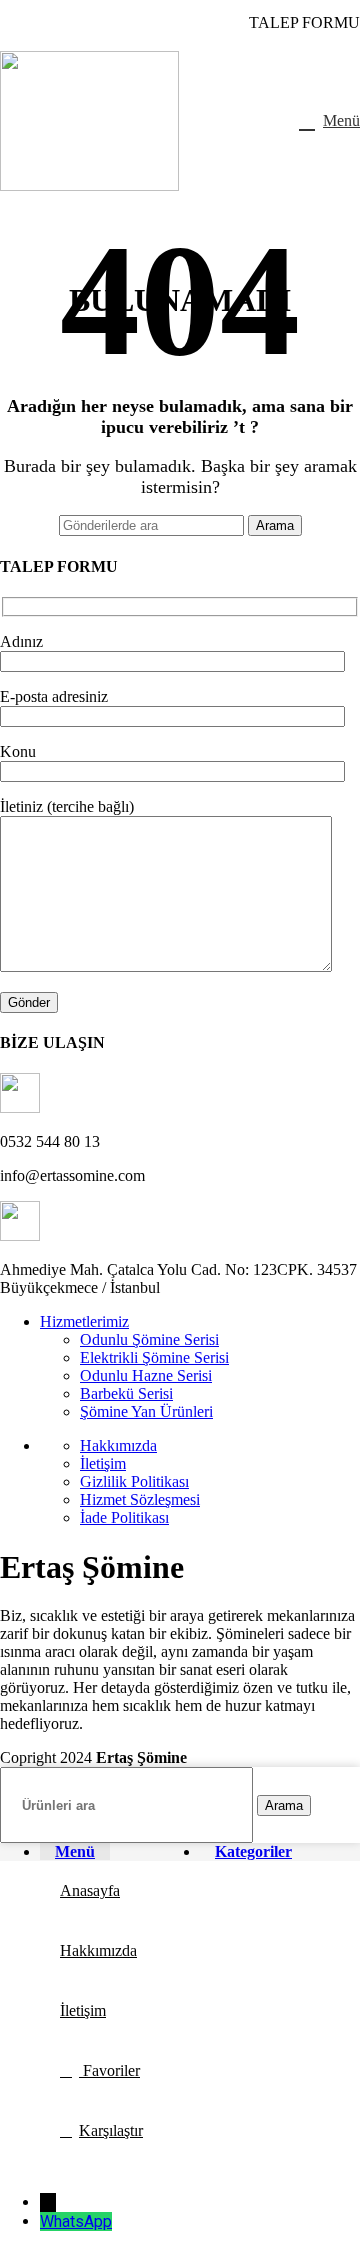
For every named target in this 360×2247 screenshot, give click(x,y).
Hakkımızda (118, 1445)
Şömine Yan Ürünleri (146, 1411)
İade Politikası (124, 1517)
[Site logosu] (89, 185)
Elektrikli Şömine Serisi (154, 1357)
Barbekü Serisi (126, 1393)
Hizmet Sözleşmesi (140, 1499)
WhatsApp (76, 2221)
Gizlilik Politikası (134, 1481)
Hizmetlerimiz (84, 1321)
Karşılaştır (111, 2130)
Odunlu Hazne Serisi (146, 1375)
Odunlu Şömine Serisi (149, 1339)
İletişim (103, 1463)
